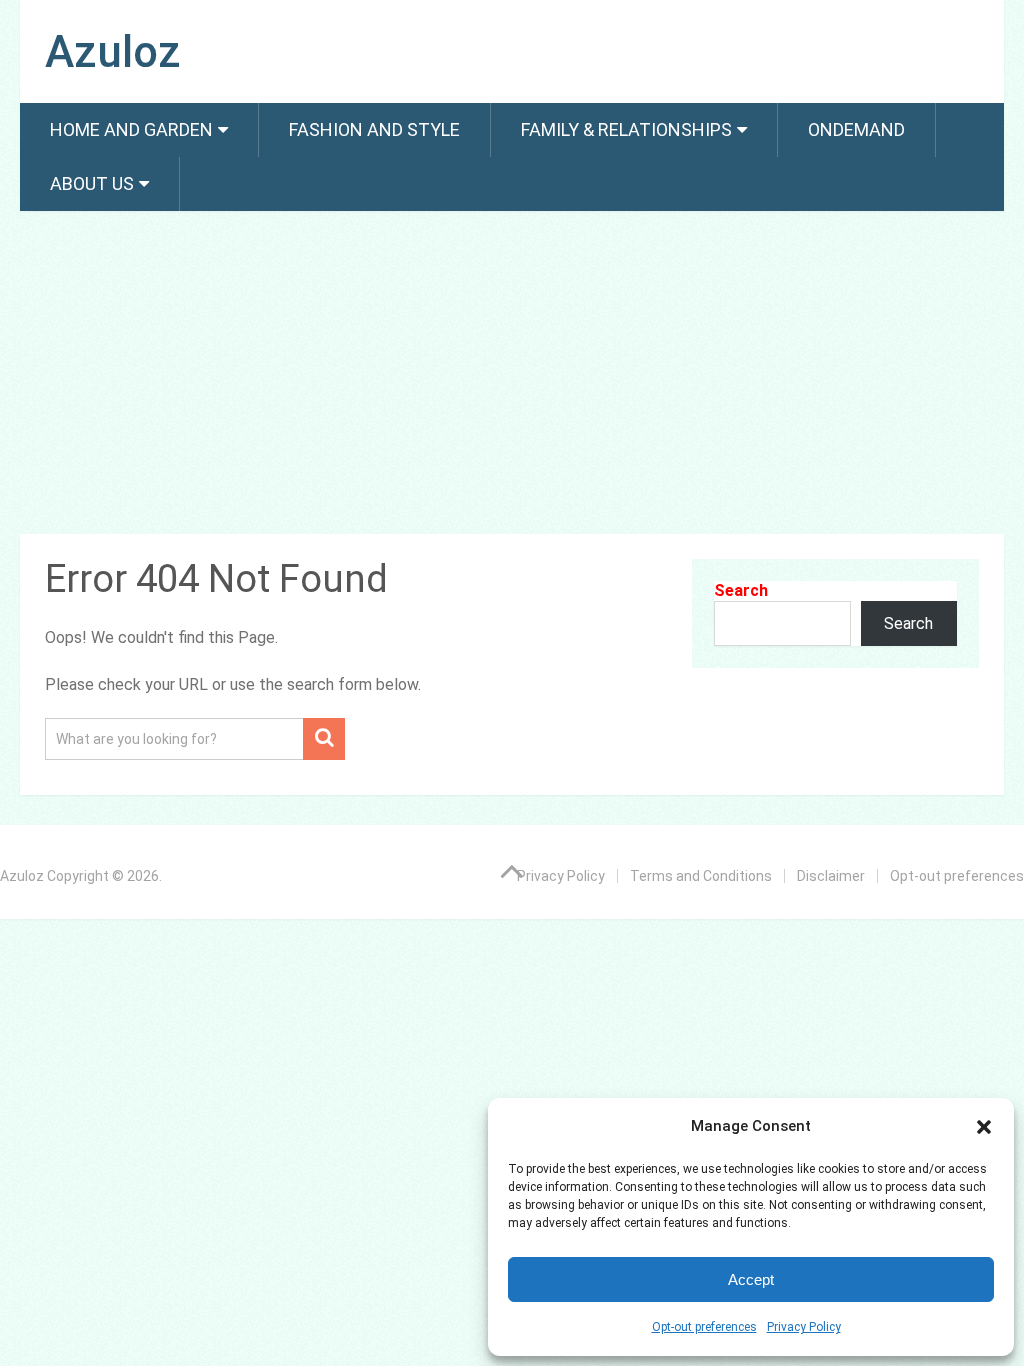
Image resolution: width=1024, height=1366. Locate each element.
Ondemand (856, 129)
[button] (984, 1127)
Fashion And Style (374, 129)
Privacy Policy (804, 1327)
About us (92, 183)
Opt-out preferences (704, 1327)
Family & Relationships (626, 129)
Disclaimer (831, 876)
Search (741, 590)
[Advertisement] (512, 376)
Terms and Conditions (701, 876)
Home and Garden (131, 129)
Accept (751, 1279)
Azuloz (113, 52)
